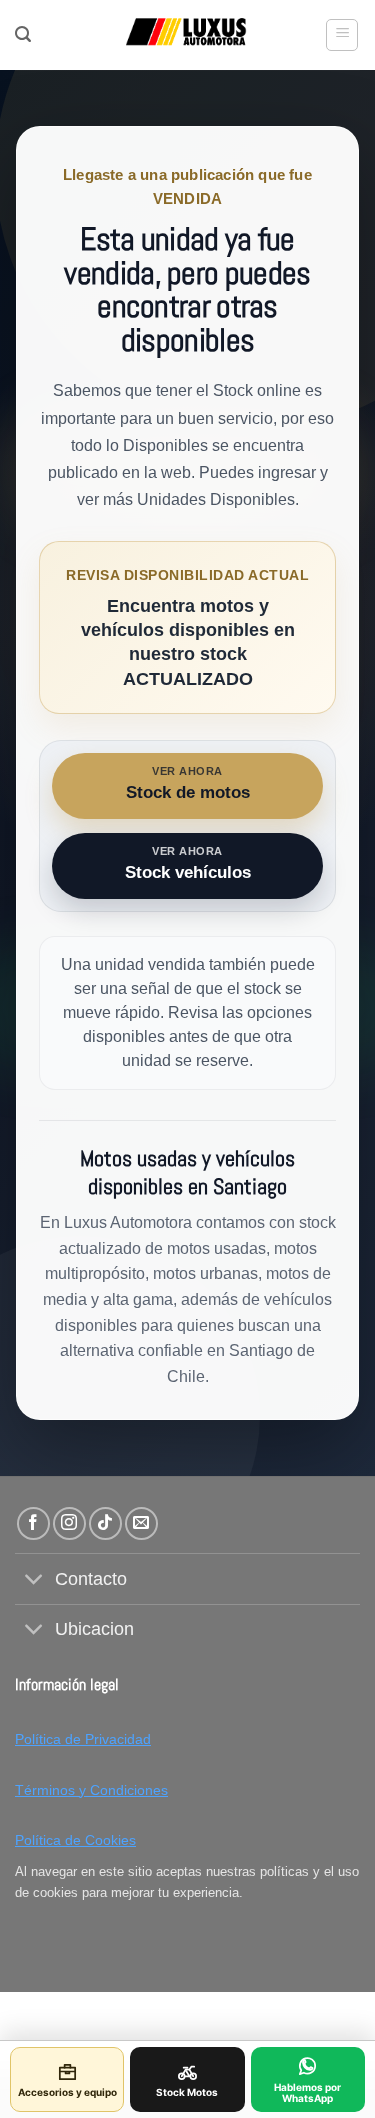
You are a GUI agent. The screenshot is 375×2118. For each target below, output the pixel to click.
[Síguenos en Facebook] (33, 1523)
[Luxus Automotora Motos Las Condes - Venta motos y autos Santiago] (187, 35)
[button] (23, 34)
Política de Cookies (75, 1840)
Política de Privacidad (83, 1739)
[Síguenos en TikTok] (105, 1523)
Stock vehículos (188, 863)
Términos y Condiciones (91, 1790)
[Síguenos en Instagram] (69, 1523)
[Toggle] (34, 1581)
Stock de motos (188, 783)
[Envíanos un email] (141, 1523)
